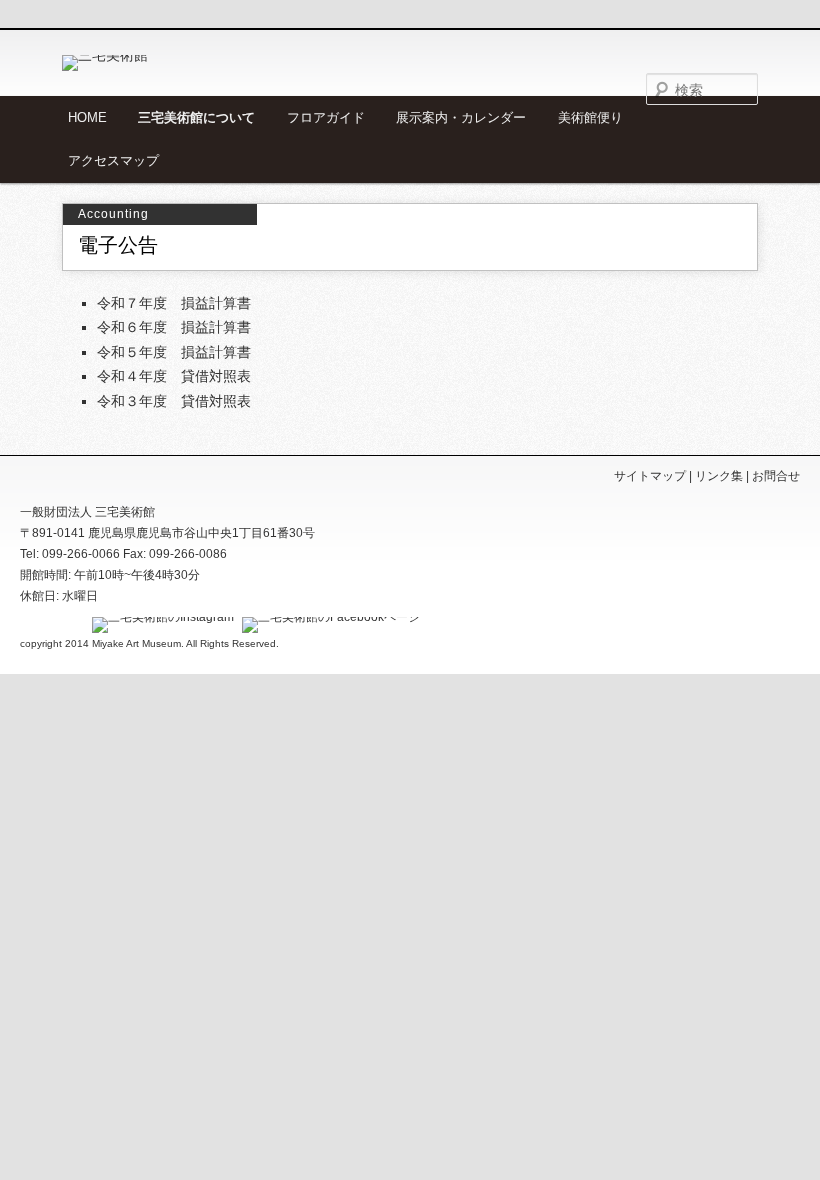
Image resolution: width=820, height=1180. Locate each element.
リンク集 (719, 476)
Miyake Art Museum (136, 643)
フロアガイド (326, 117)
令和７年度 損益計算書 (174, 303)
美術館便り (590, 117)
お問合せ (776, 476)
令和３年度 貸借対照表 (174, 401)
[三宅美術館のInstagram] (160, 617)
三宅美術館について (196, 117)
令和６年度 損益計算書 (174, 327)
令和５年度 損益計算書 (174, 352)
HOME (87, 117)
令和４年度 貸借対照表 (174, 376)
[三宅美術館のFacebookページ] (328, 617)
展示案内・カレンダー (461, 117)
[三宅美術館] (201, 63)
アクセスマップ (113, 160)
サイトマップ (650, 476)
